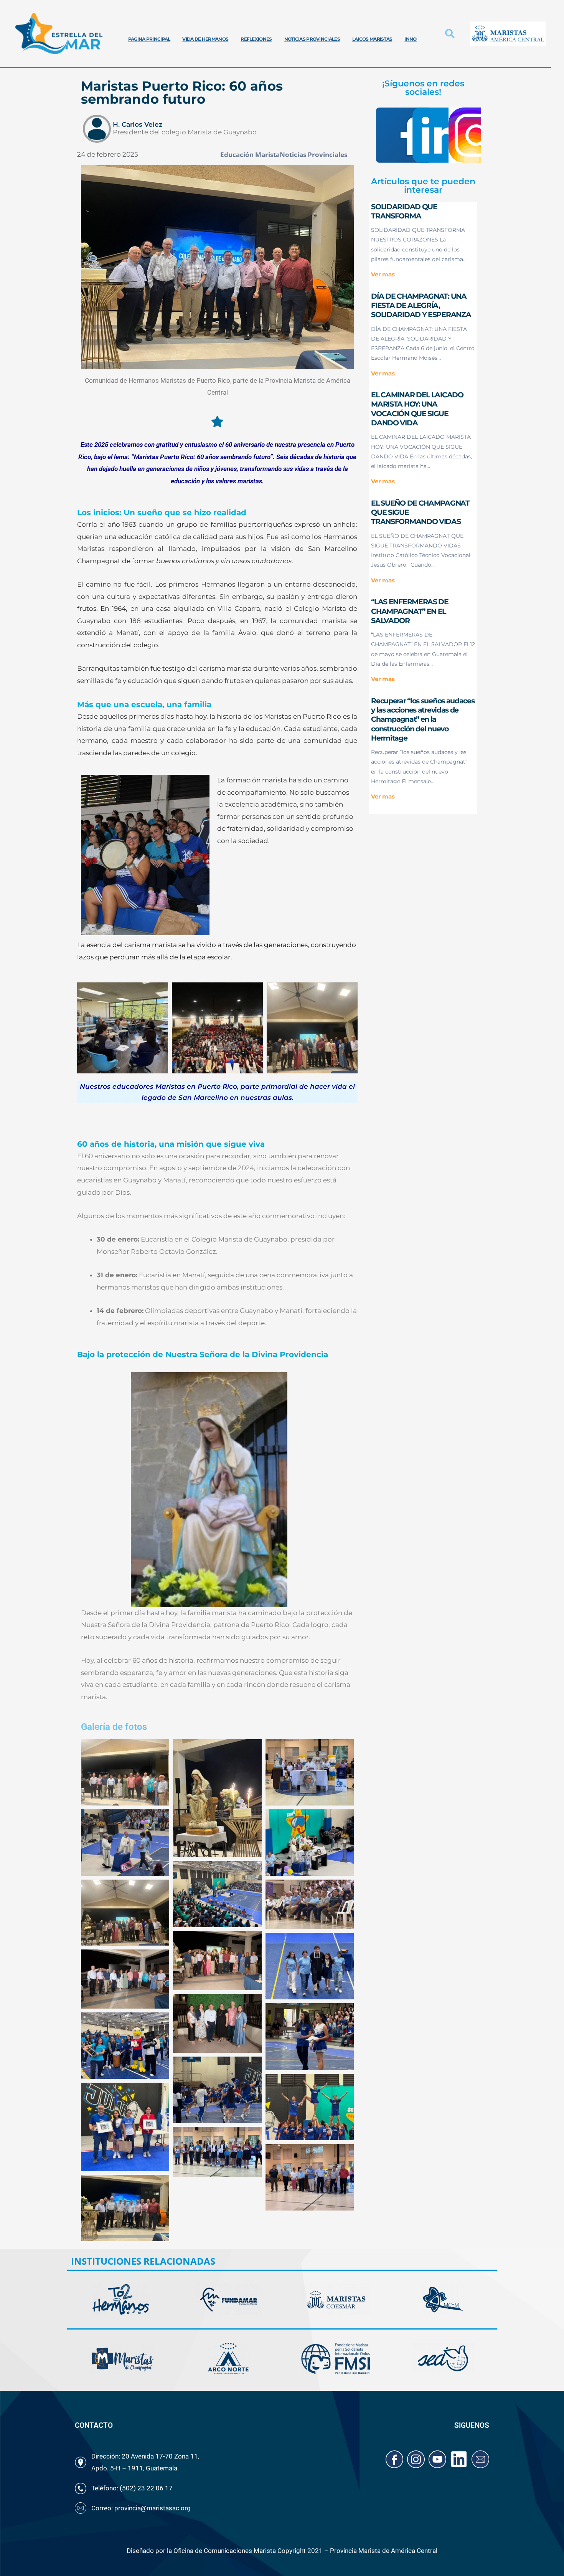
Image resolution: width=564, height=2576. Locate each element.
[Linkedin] (459, 2459)
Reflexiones (256, 39)
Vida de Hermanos (205, 39)
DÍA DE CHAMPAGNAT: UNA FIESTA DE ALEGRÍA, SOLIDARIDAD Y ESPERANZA (421, 306)
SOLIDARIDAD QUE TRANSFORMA (404, 211)
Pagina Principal (149, 39)
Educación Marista (250, 155)
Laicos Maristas (372, 39)
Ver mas (383, 274)
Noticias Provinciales (312, 39)
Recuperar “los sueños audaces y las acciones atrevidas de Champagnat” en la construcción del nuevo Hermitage (423, 719)
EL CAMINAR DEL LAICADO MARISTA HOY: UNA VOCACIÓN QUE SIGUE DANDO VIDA (417, 409)
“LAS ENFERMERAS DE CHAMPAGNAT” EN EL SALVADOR (410, 611)
